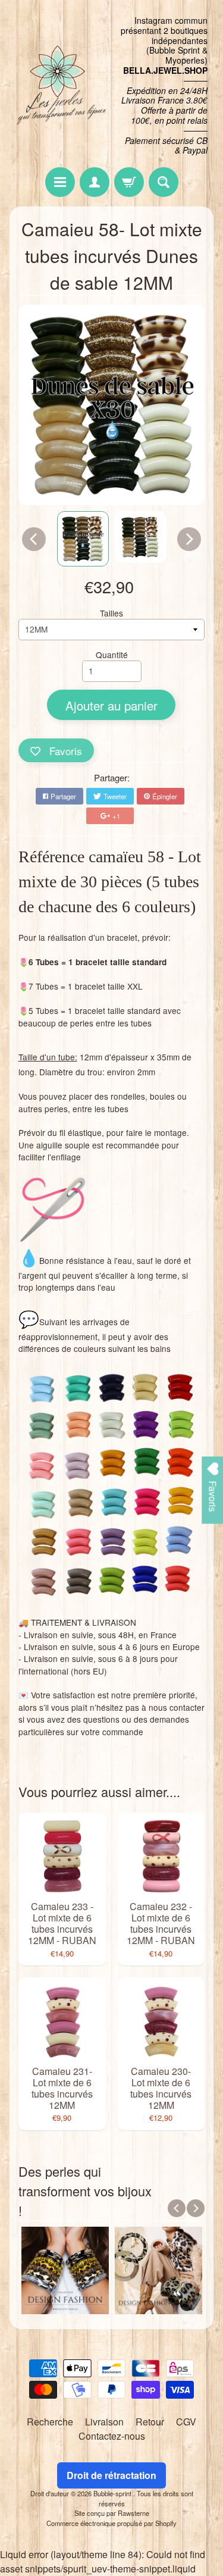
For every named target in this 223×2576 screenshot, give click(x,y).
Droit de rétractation (111, 2475)
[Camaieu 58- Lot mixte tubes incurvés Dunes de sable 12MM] (83, 539)
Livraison (104, 2422)
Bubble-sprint (113, 2493)
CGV (186, 2422)
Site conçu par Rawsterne (112, 2513)
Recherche (50, 2422)
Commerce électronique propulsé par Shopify (111, 2523)
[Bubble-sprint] (61, 85)
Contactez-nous (112, 2436)
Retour (150, 2422)
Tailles (111, 613)
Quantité (112, 655)
